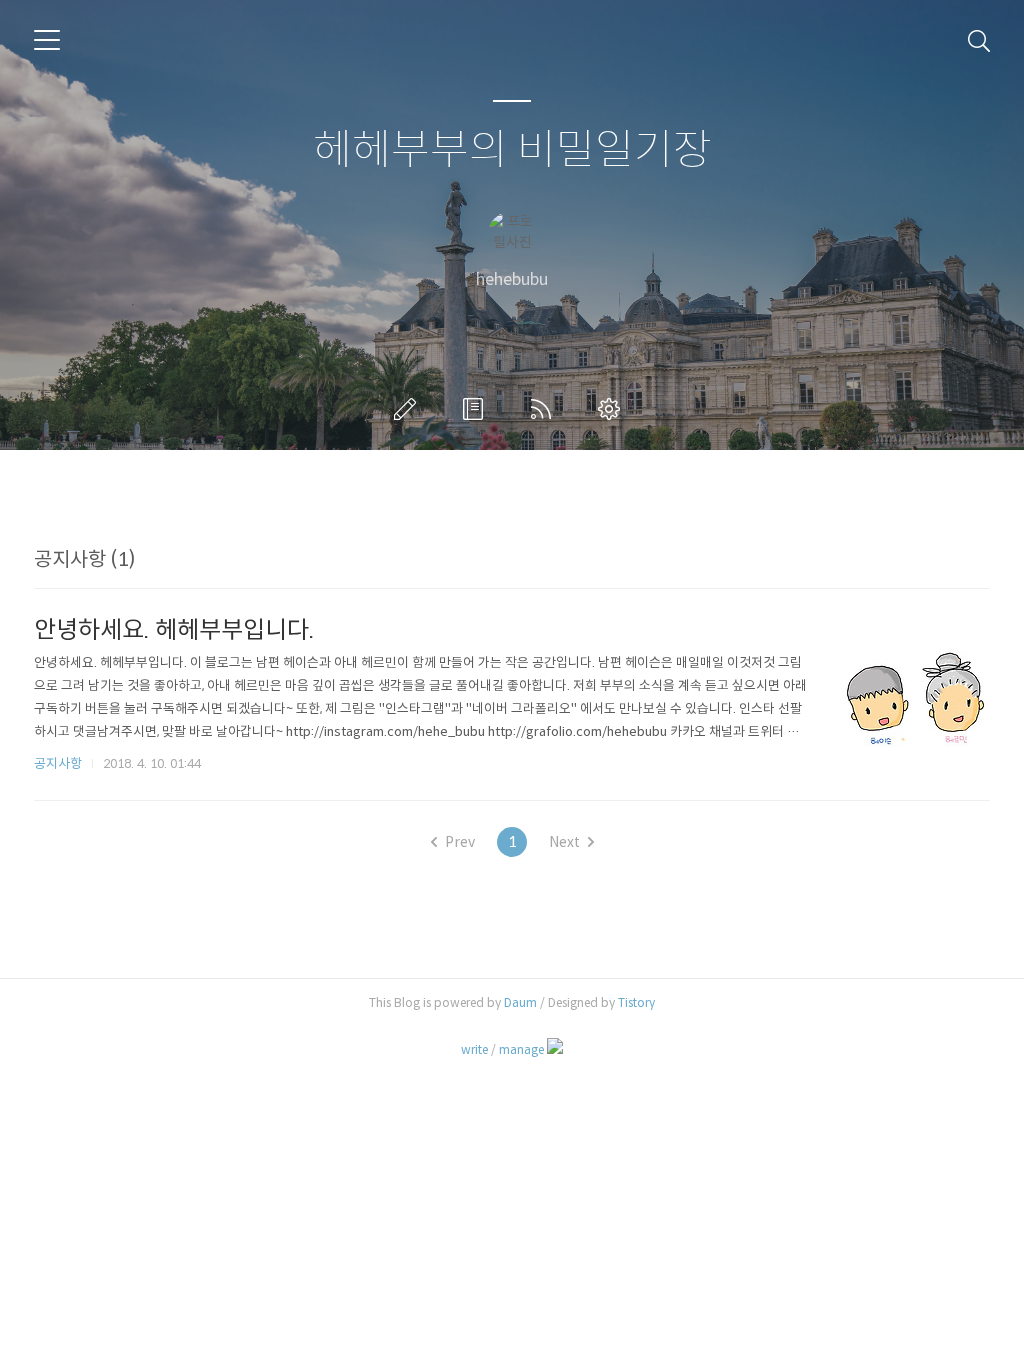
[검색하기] (979, 40)
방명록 (477, 409)
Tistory (636, 1002)
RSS (545, 409)
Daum (520, 1002)
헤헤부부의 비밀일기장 (512, 150)
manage (521, 1049)
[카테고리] (47, 40)
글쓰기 (409, 409)
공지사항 (58, 763)
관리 (613, 409)
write (474, 1049)
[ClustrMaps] (555, 1049)
